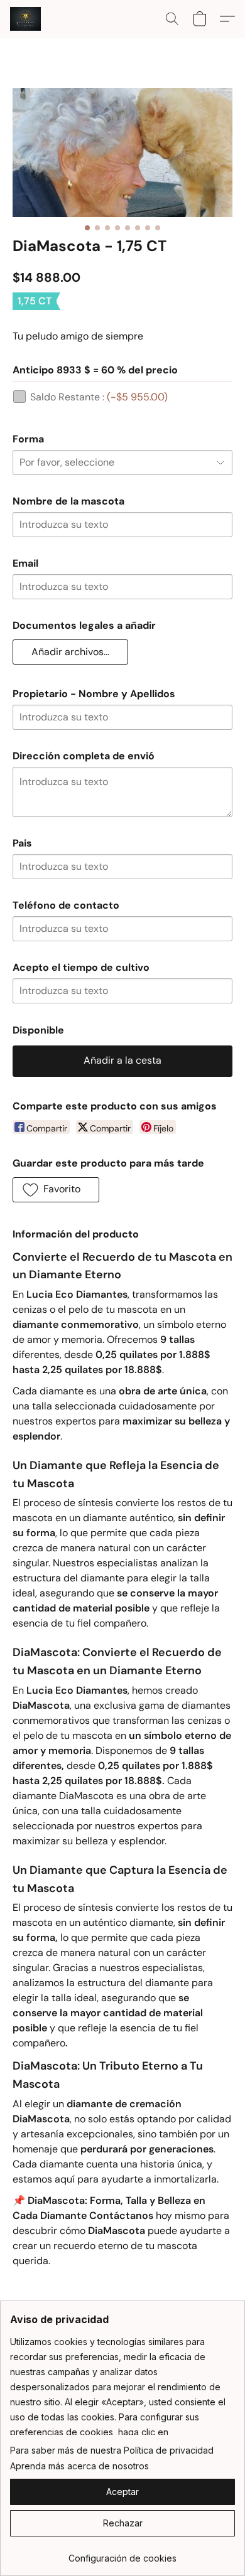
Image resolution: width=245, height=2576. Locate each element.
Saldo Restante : (99, 397)
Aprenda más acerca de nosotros (79, 2466)
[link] (122, 2554)
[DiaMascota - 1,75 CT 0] (122, 152)
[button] (26, 19)
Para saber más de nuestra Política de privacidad (112, 2450)
